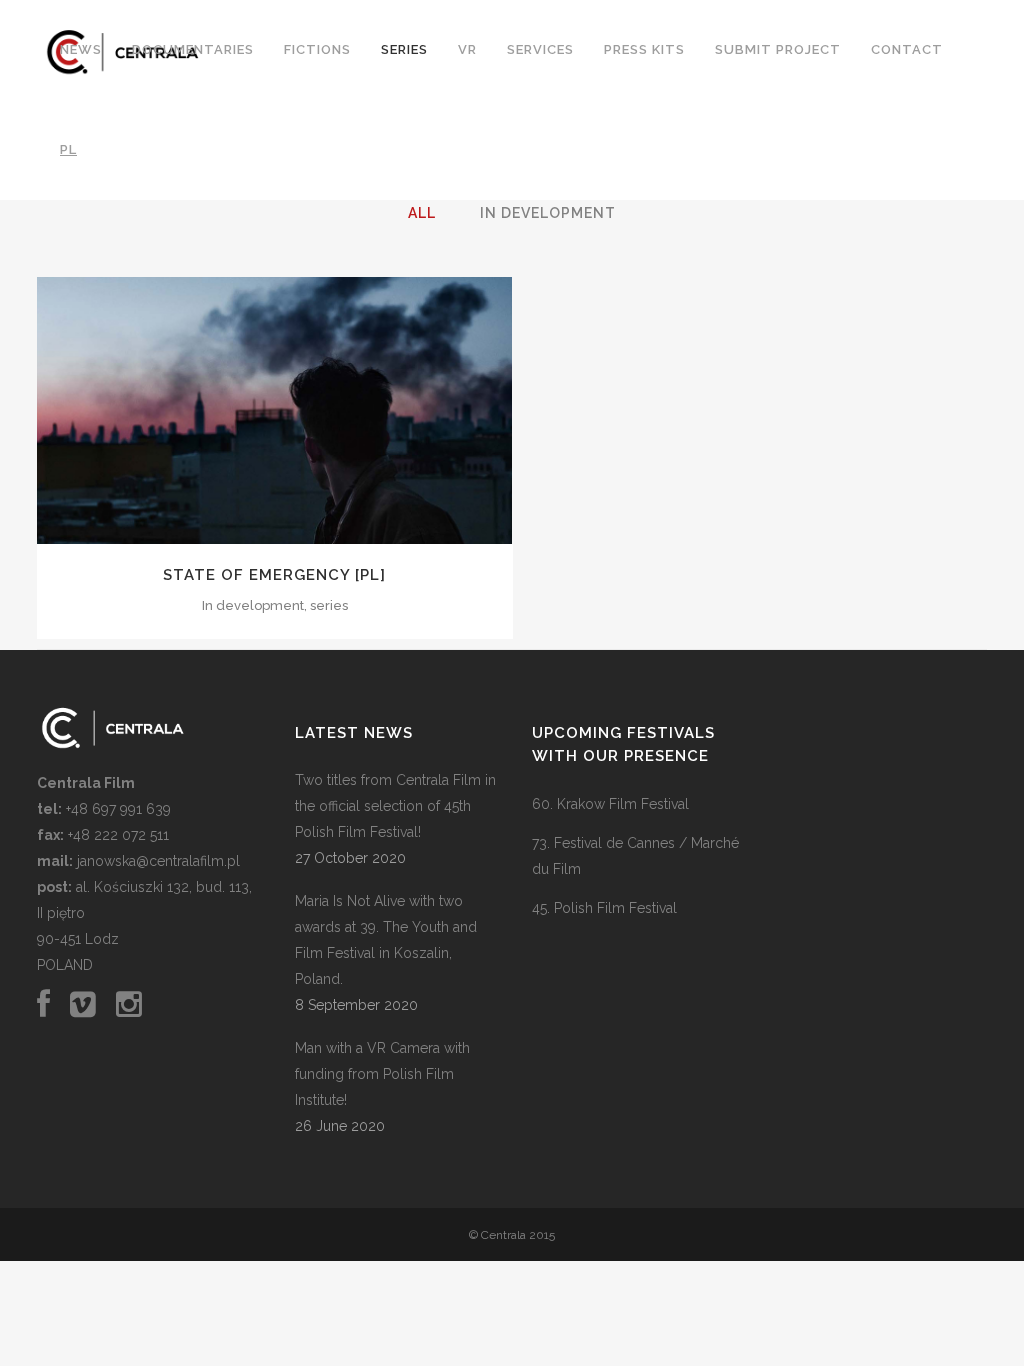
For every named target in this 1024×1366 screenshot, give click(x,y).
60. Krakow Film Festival (610, 804)
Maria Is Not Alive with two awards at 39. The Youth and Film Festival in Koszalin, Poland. (386, 940)
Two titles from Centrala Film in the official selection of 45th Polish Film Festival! (395, 806)
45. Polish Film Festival (604, 908)
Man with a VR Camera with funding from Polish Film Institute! (382, 1074)
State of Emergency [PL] (274, 575)
